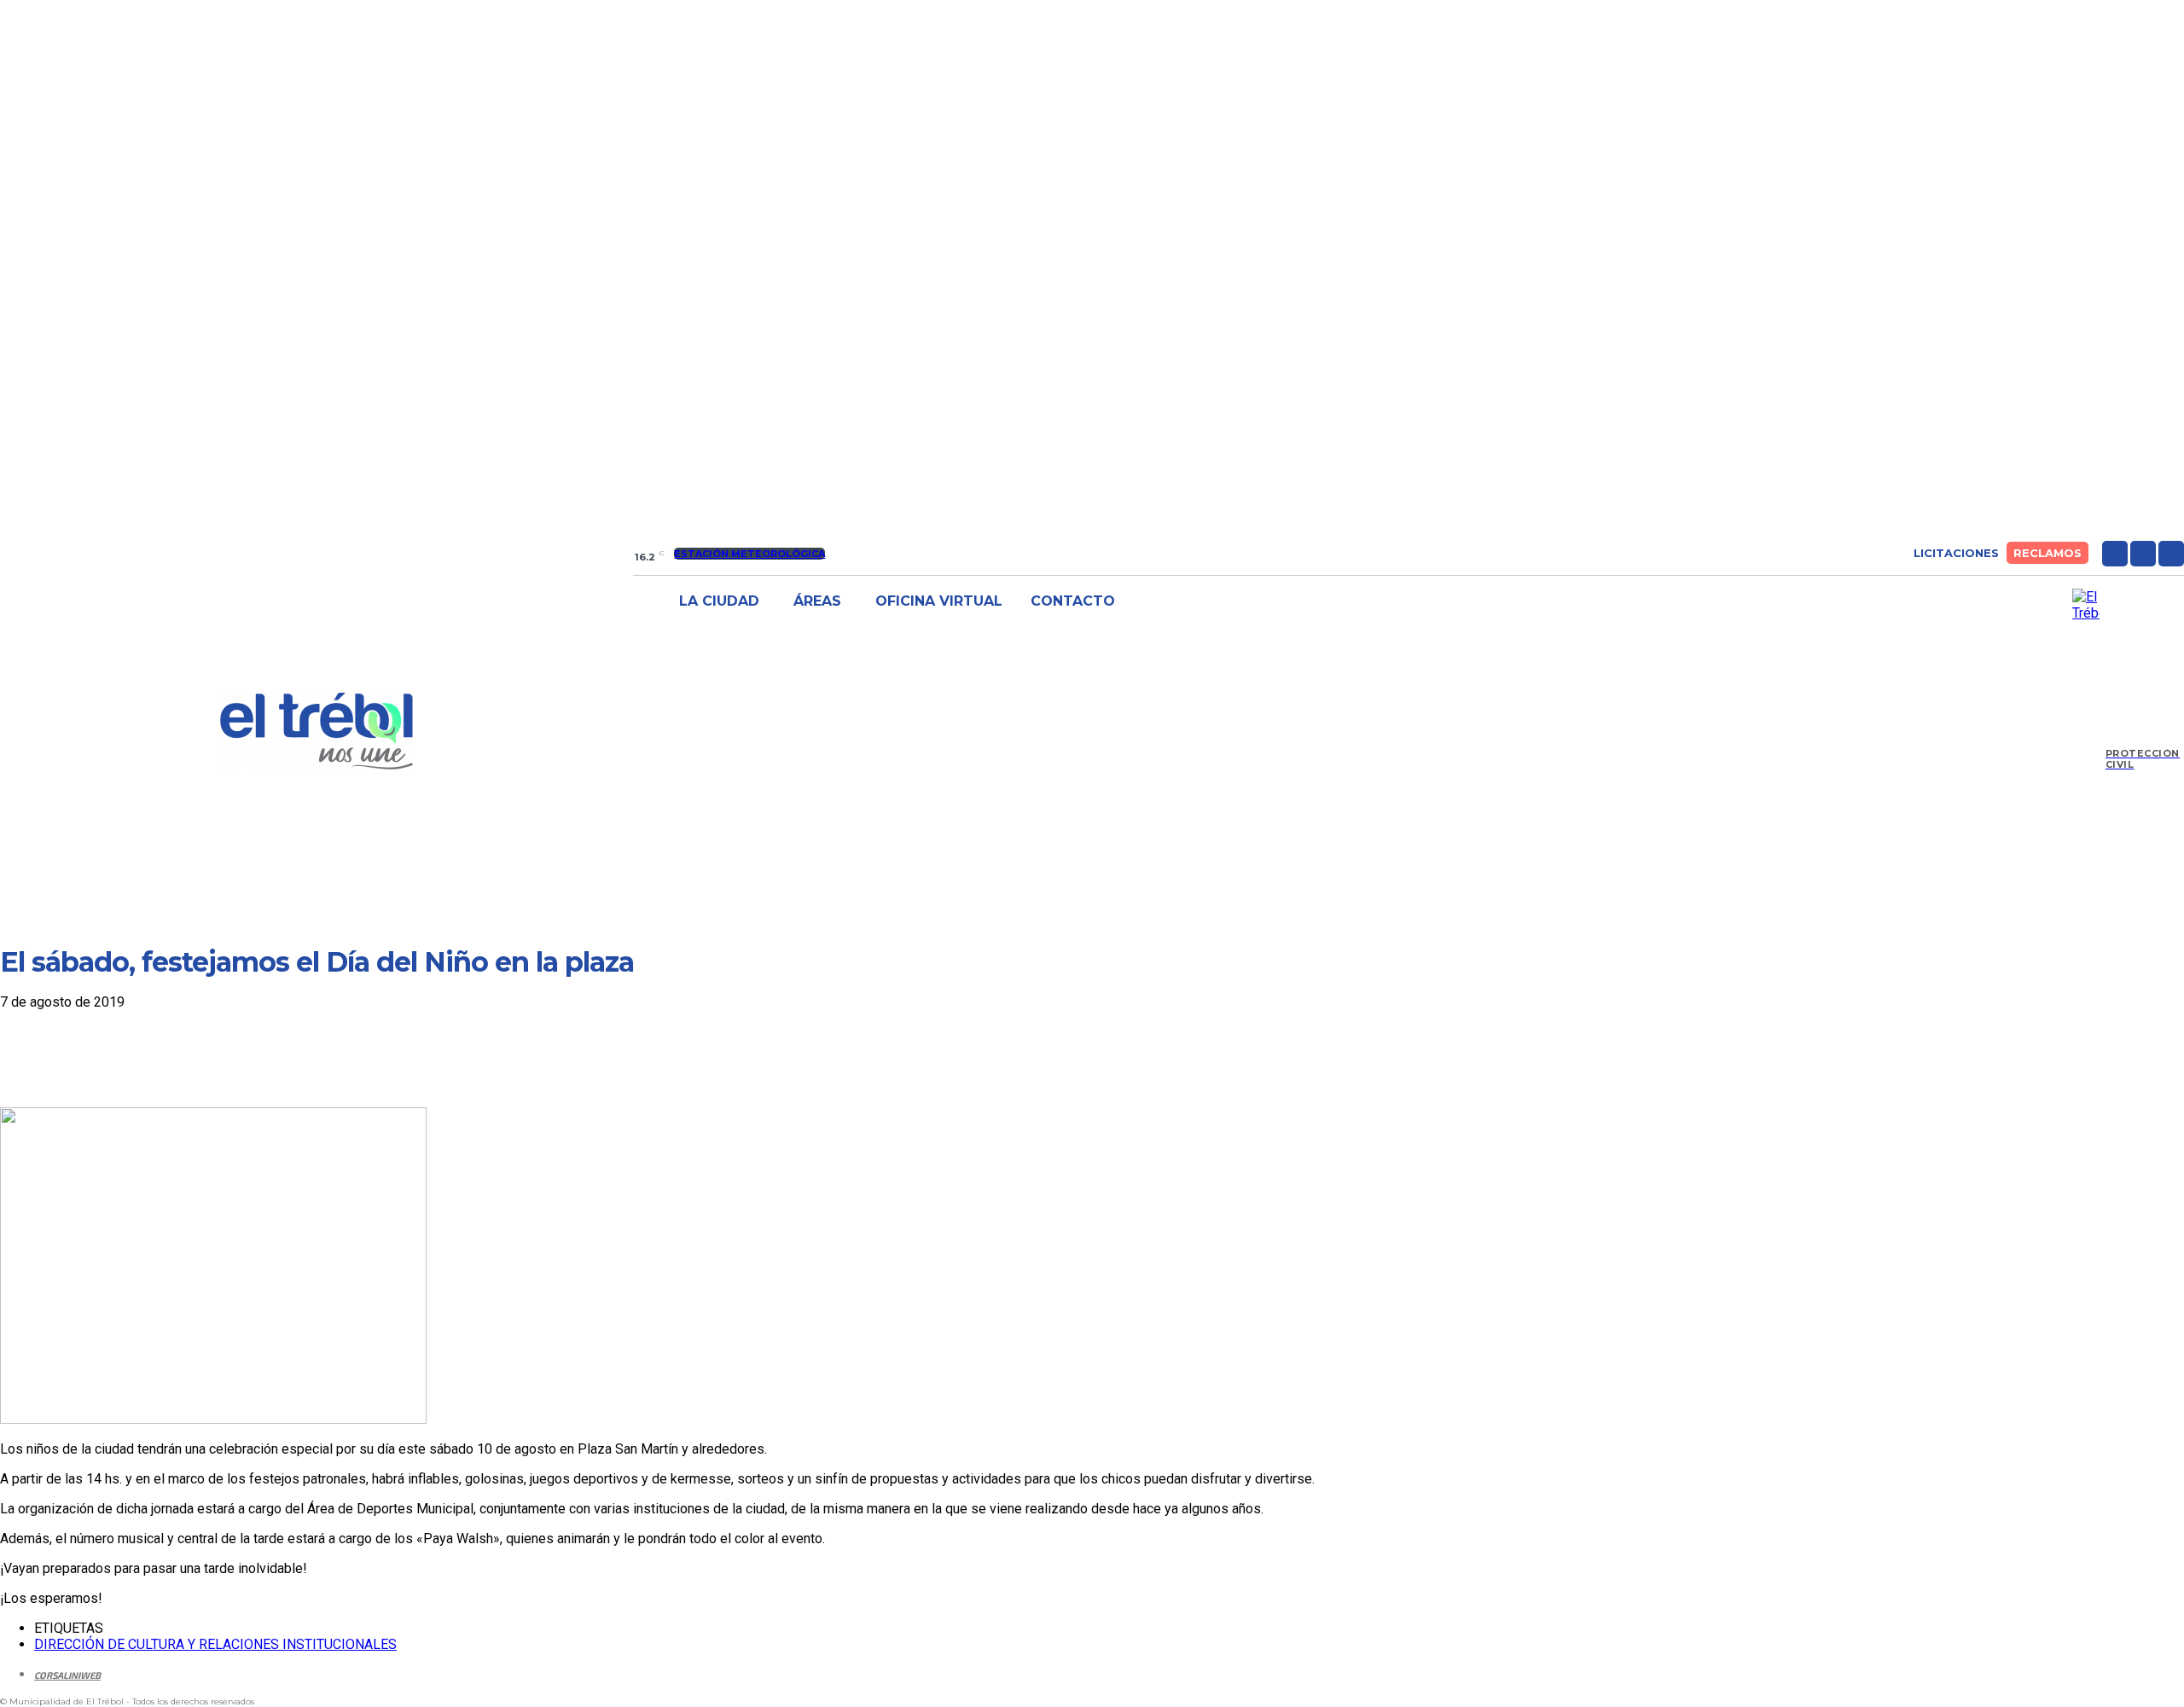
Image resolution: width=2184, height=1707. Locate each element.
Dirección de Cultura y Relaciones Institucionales (215, 1644)
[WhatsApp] (212, 1058)
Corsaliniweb (67, 1675)
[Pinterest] (151, 1058)
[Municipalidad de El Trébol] (317, 731)
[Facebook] (2115, 554)
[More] (275, 1058)
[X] (2171, 554)
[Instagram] (2143, 554)
